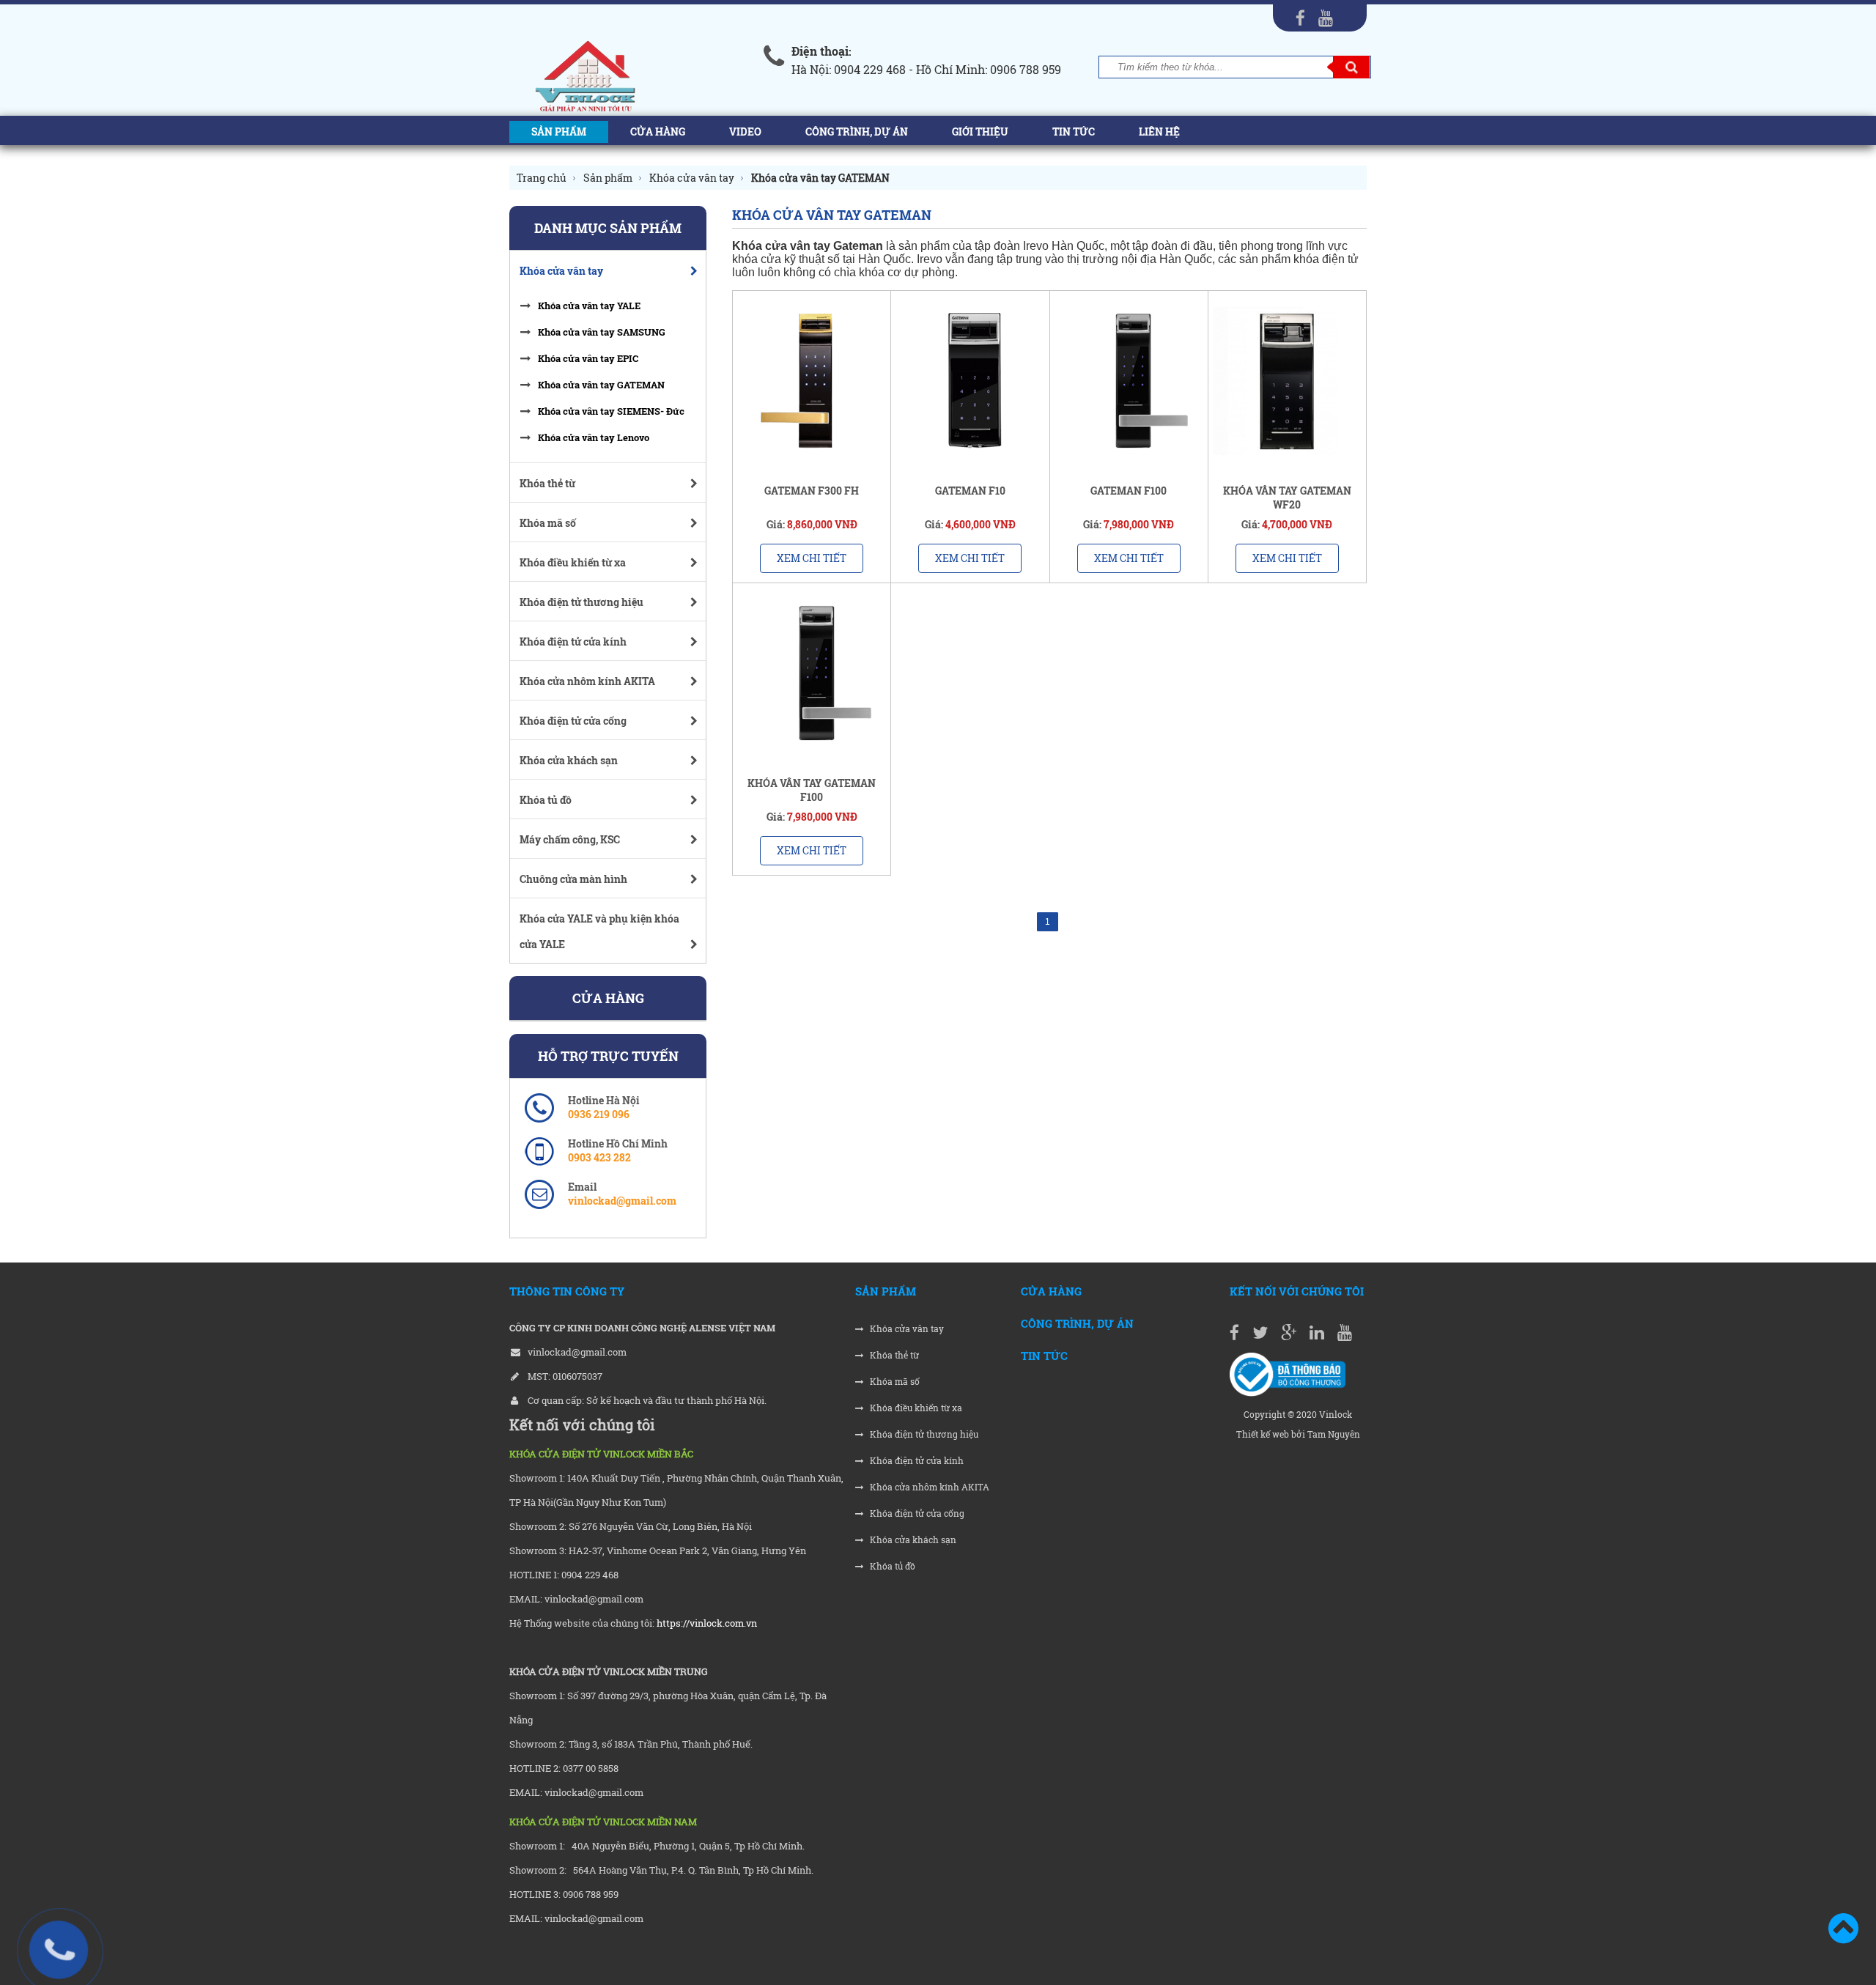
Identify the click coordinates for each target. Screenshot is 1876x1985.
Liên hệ (1159, 132)
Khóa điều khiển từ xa (915, 1408)
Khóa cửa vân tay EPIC (588, 358)
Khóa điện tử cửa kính (916, 1461)
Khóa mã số (894, 1382)
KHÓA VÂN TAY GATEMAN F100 (812, 790)
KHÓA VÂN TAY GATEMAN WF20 (1287, 498)
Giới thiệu (980, 132)
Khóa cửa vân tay (906, 1329)
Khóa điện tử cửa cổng (916, 1513)
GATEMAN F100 (1129, 491)
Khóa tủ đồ (891, 1566)
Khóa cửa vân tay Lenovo (594, 437)
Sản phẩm (559, 132)
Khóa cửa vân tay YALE (589, 306)
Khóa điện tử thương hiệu (923, 1434)
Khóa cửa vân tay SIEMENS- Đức (611, 411)
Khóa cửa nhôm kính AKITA (928, 1487)
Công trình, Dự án (857, 132)
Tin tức (1074, 132)
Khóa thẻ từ (893, 1355)
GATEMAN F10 (970, 491)
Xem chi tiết (812, 558)
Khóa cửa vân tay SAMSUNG (602, 332)
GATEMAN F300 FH (812, 491)
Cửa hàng (658, 132)
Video (745, 132)
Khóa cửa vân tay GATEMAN (601, 385)
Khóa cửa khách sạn (912, 1540)
